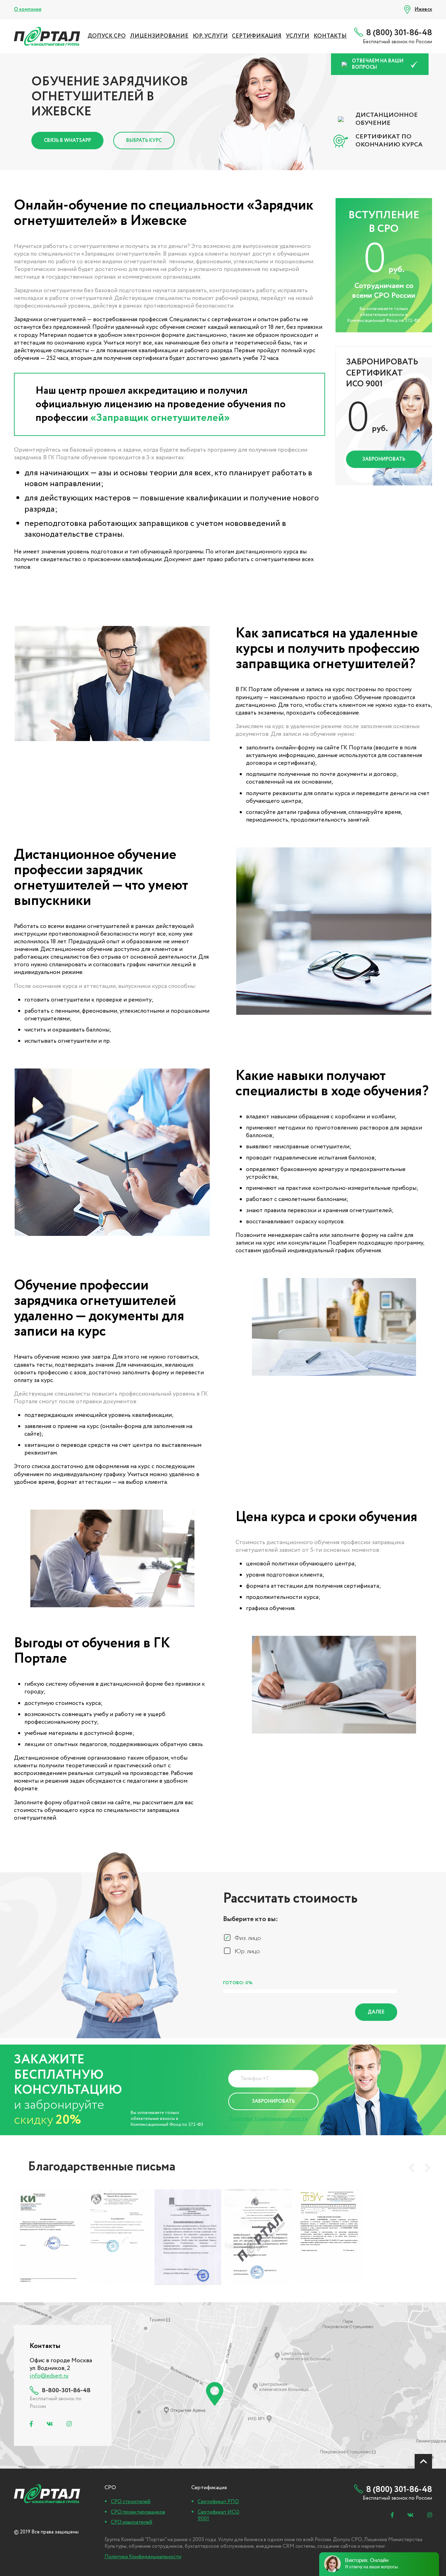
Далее (376, 2012)
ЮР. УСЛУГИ (210, 36)
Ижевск (423, 9)
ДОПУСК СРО (107, 36)
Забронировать (384, 459)
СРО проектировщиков (138, 2512)
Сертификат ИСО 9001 (218, 2516)
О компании (28, 9)
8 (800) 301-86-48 (399, 33)
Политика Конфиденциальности (268, 2119)
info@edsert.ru (49, 2376)
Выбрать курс (144, 141)
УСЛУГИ (298, 36)
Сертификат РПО (218, 2502)
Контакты (330, 36)
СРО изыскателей (132, 2522)
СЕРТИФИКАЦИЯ (257, 36)
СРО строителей (131, 2502)
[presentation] (412, 2168)
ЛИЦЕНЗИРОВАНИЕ (159, 36)
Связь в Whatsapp (67, 141)
